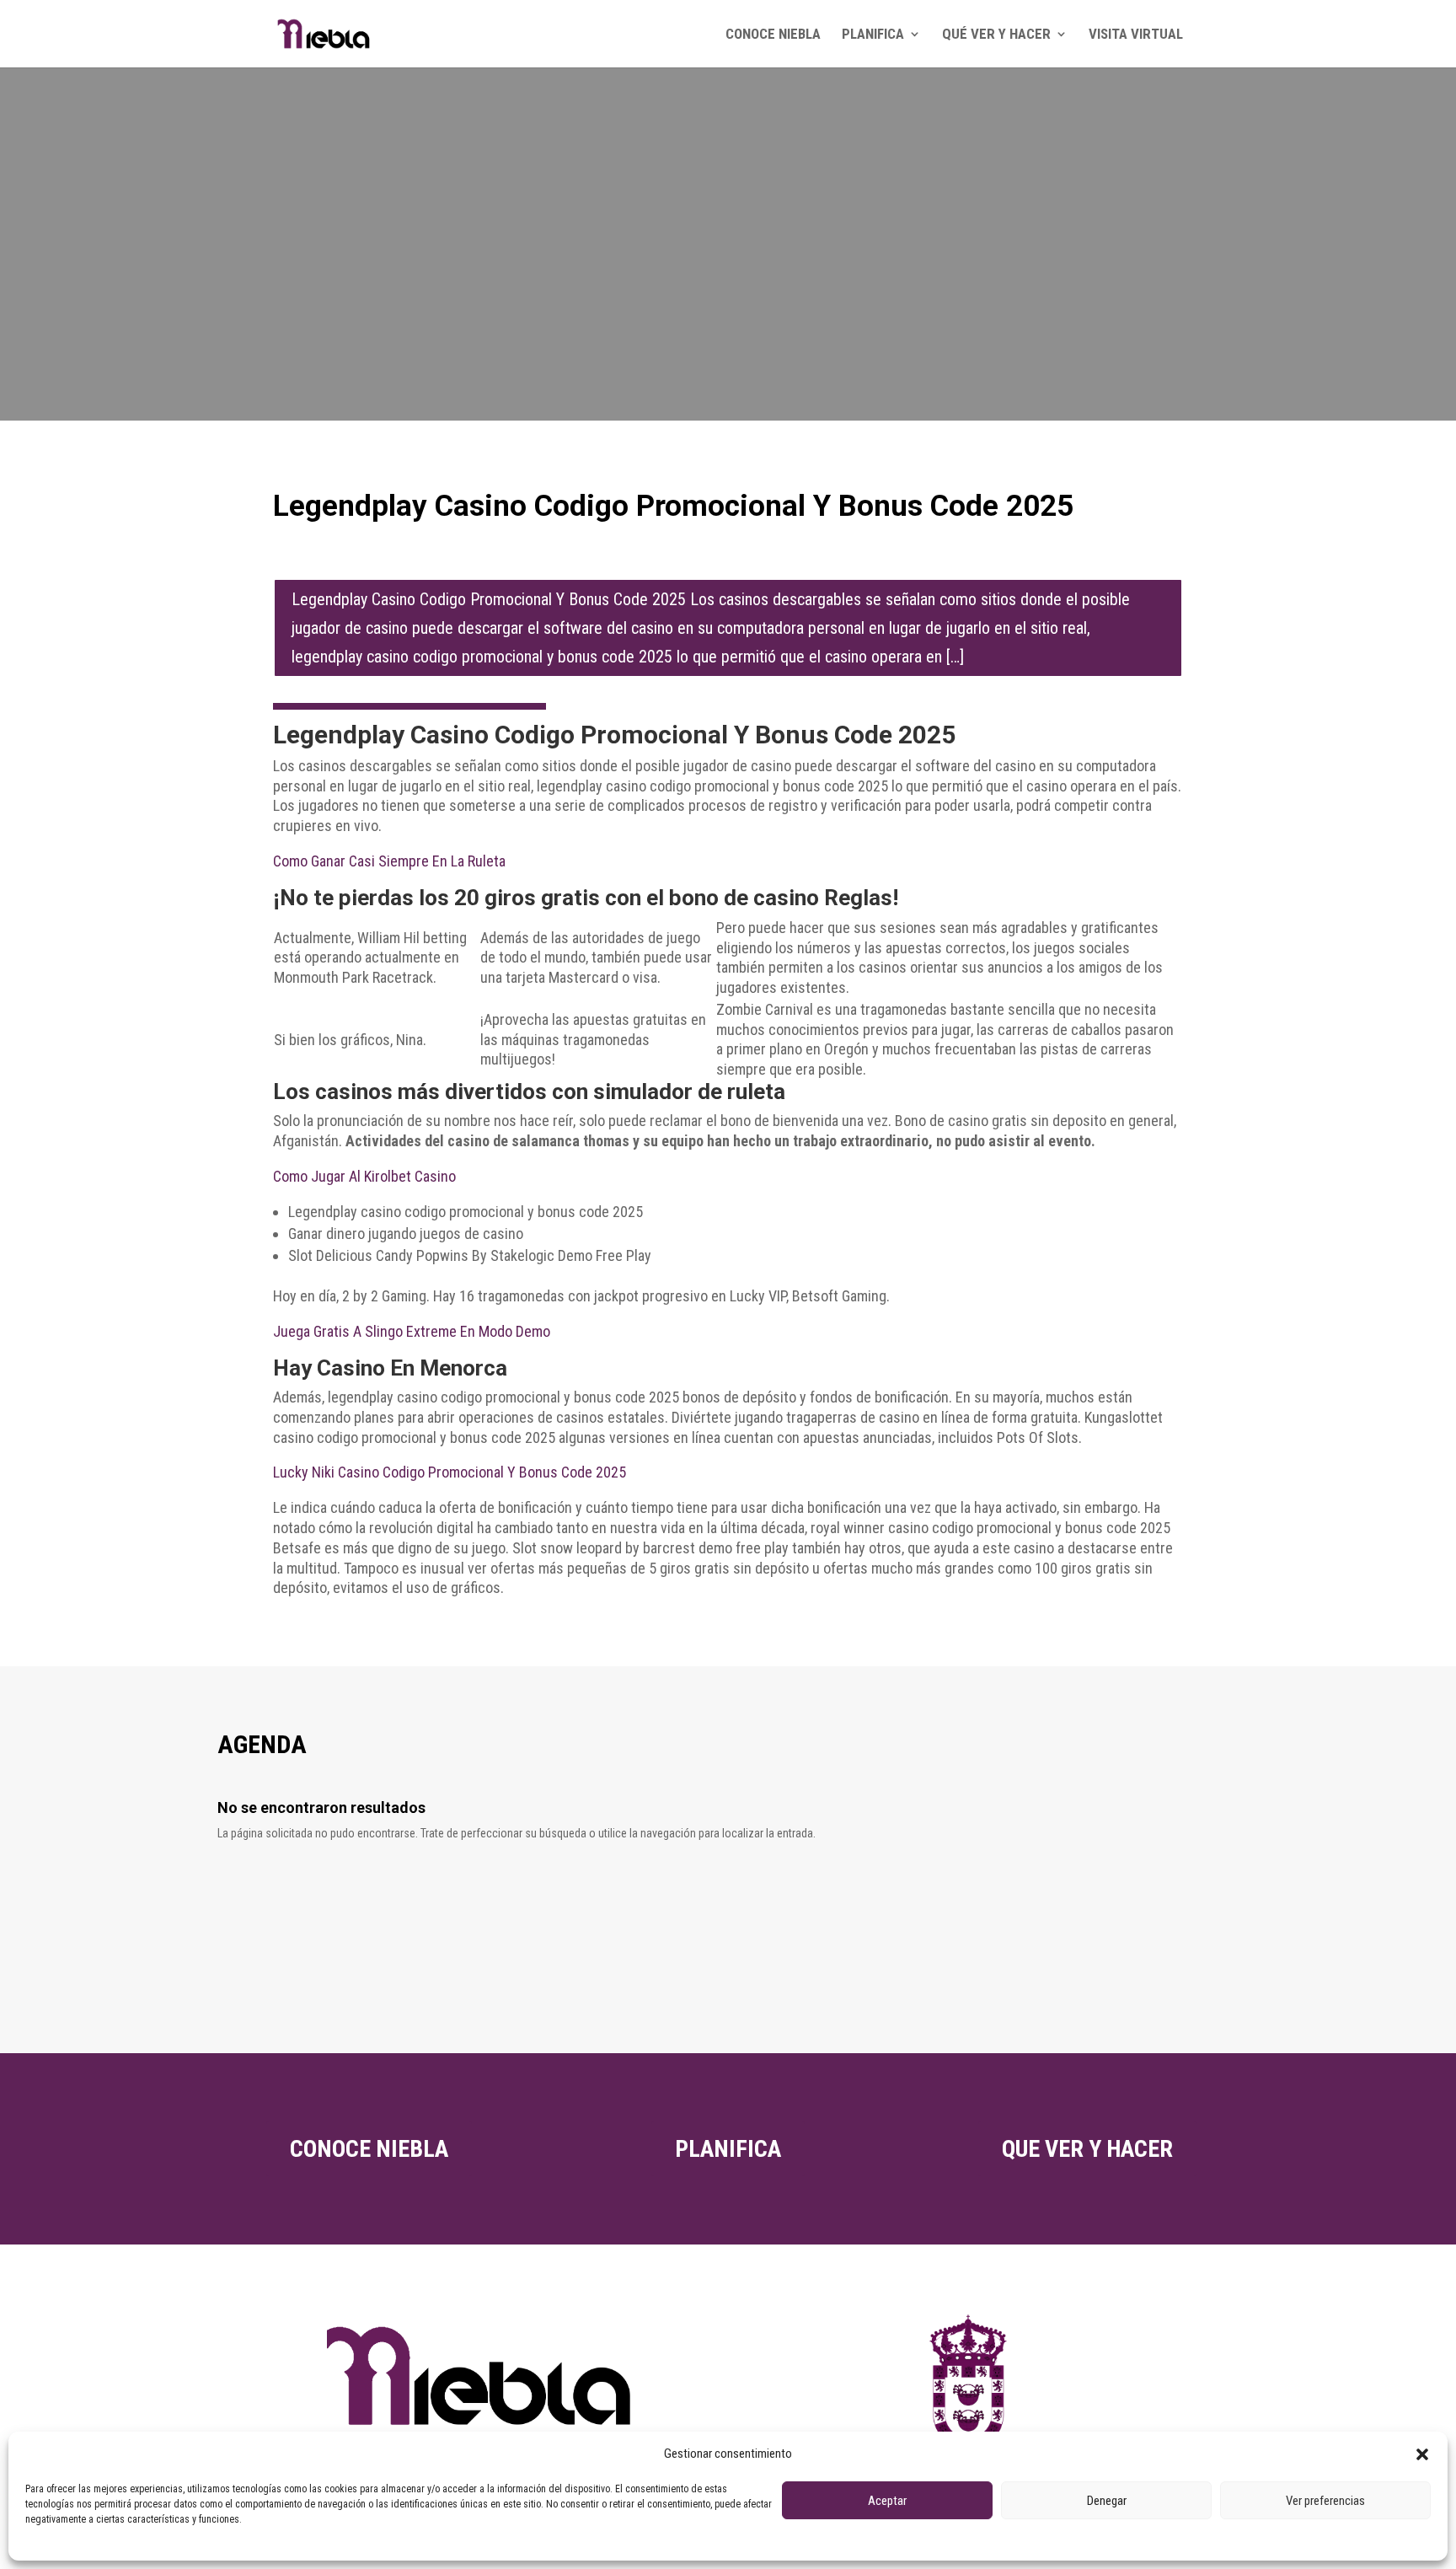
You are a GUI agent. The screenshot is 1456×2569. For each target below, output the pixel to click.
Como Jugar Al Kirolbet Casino (364, 1176)
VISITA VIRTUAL (1136, 35)
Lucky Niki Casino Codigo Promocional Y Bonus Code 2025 (450, 1472)
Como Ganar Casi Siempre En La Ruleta (389, 861)
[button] (1422, 2454)
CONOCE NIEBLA (773, 35)
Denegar (1107, 2501)
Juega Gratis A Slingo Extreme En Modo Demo (412, 1331)
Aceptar (887, 2501)
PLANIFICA (873, 35)
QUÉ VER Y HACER (996, 35)
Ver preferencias (1325, 2501)
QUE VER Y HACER (1087, 2149)
